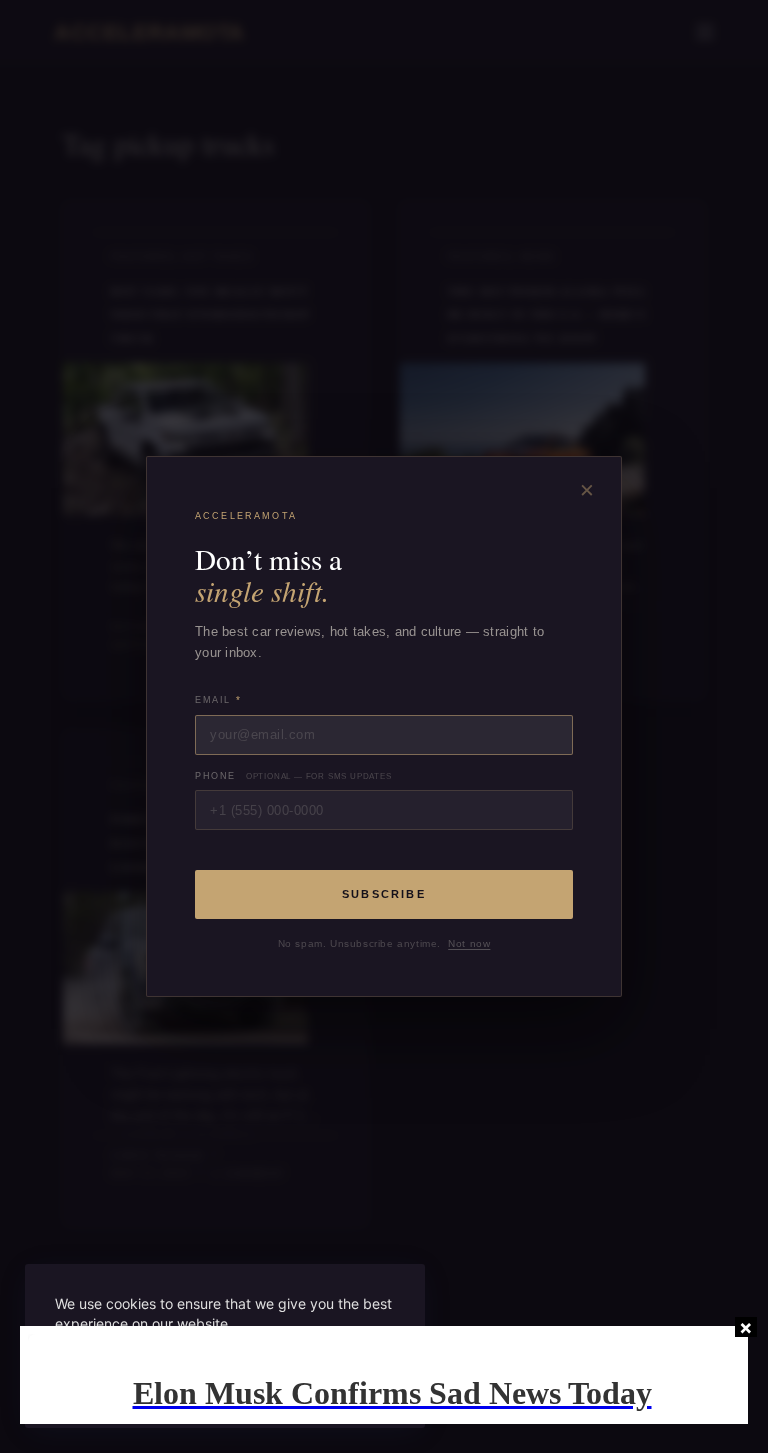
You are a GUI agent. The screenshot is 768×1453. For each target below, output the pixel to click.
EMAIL (218, 699)
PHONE (293, 776)
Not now (469, 943)
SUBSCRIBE (384, 894)
